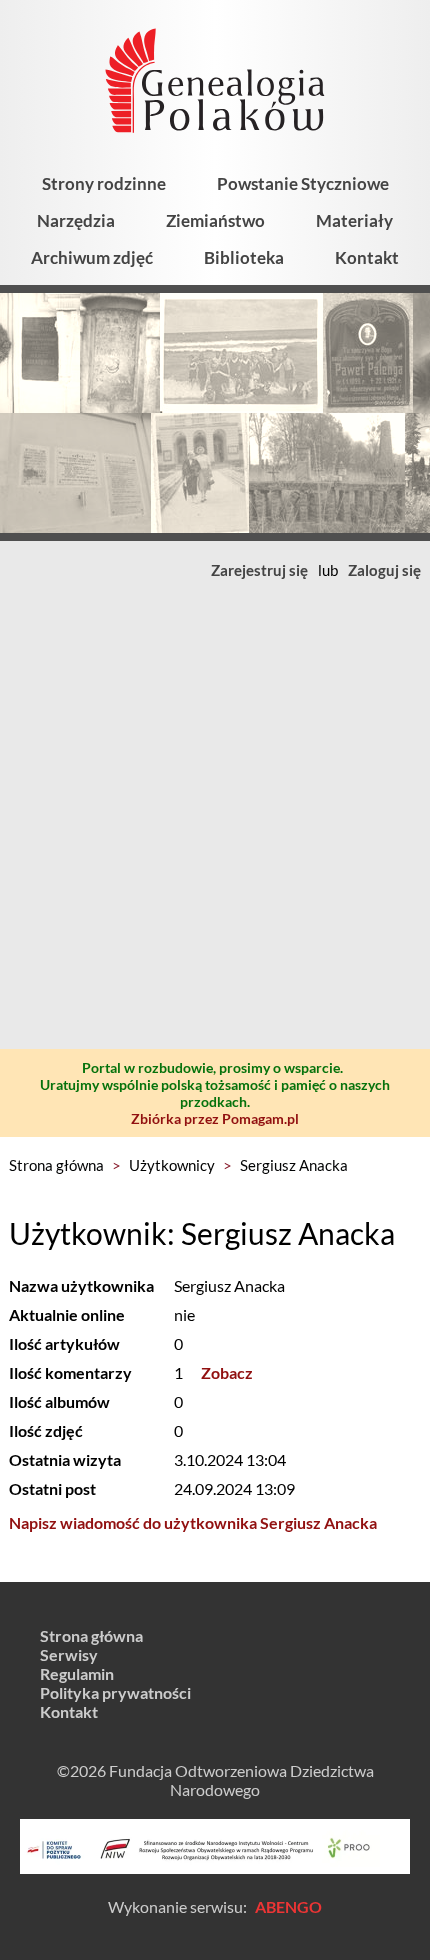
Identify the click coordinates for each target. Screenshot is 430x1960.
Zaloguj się (384, 570)
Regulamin (77, 1673)
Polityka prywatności (115, 1692)
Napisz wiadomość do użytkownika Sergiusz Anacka (193, 1522)
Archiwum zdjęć (92, 257)
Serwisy (69, 1654)
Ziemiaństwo (215, 220)
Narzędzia (76, 220)
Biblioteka (244, 257)
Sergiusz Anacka (294, 1165)
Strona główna (56, 1165)
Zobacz (227, 1372)
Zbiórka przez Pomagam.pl (215, 1118)
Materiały (354, 220)
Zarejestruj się (259, 570)
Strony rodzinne (104, 183)
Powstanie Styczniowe (303, 183)
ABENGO (288, 1906)
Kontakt (367, 257)
